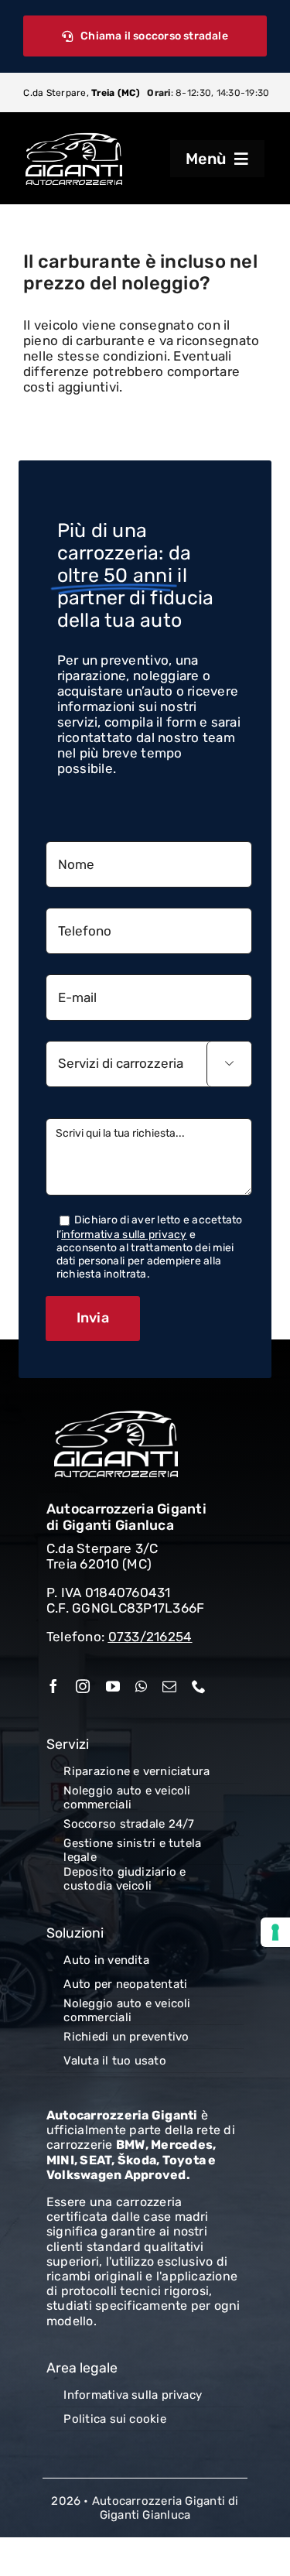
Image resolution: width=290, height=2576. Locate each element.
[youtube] (113, 1686)
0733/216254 (150, 1637)
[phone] (199, 1686)
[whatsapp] (141, 1686)
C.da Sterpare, (81, 93)
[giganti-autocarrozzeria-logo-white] (74, 138)
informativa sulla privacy (124, 1235)
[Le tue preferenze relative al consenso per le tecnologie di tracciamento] (275, 1932)
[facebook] (53, 1686)
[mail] (169, 1686)
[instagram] (83, 1686)
